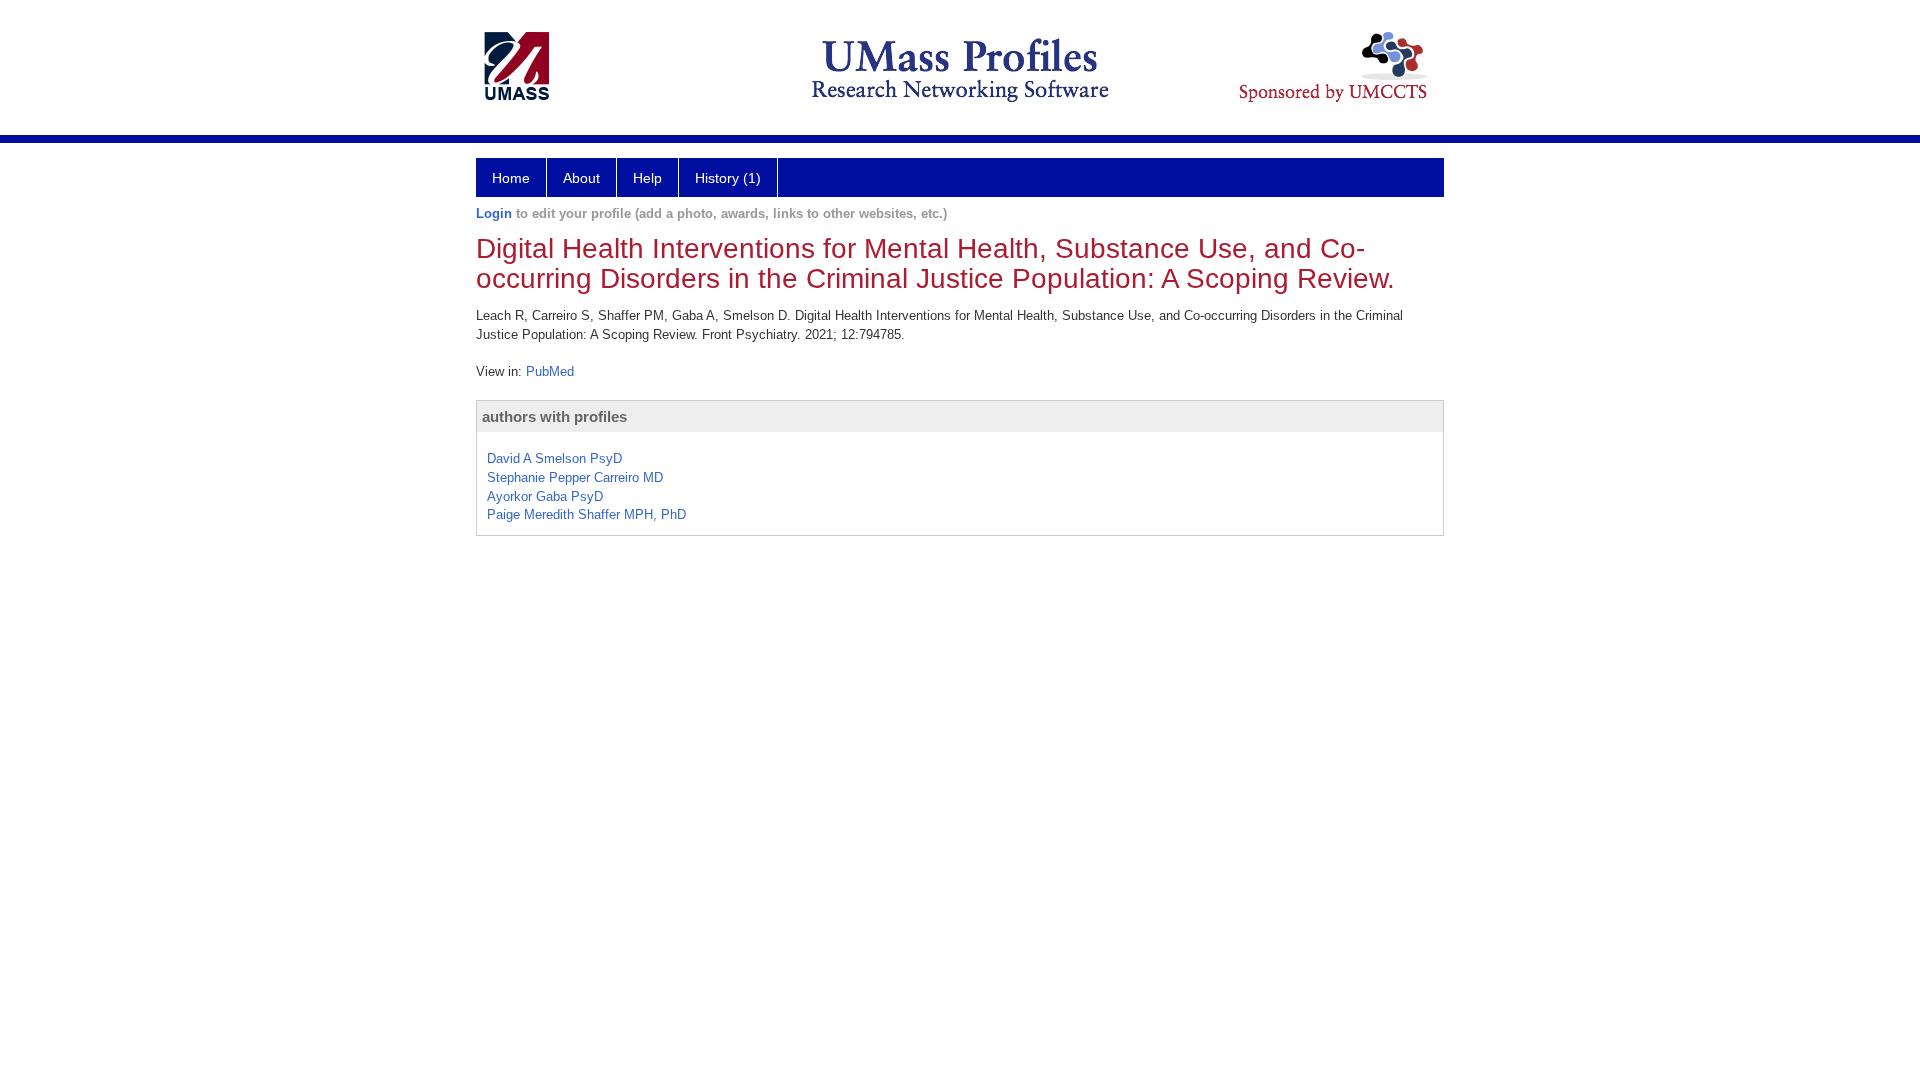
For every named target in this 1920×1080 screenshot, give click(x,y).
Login (494, 213)
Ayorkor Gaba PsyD (545, 496)
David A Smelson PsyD (554, 458)
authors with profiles (554, 416)
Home (511, 178)
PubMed (550, 371)
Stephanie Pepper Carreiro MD (575, 477)
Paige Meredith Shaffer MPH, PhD (586, 514)
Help (647, 178)
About (581, 178)
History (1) (728, 178)
